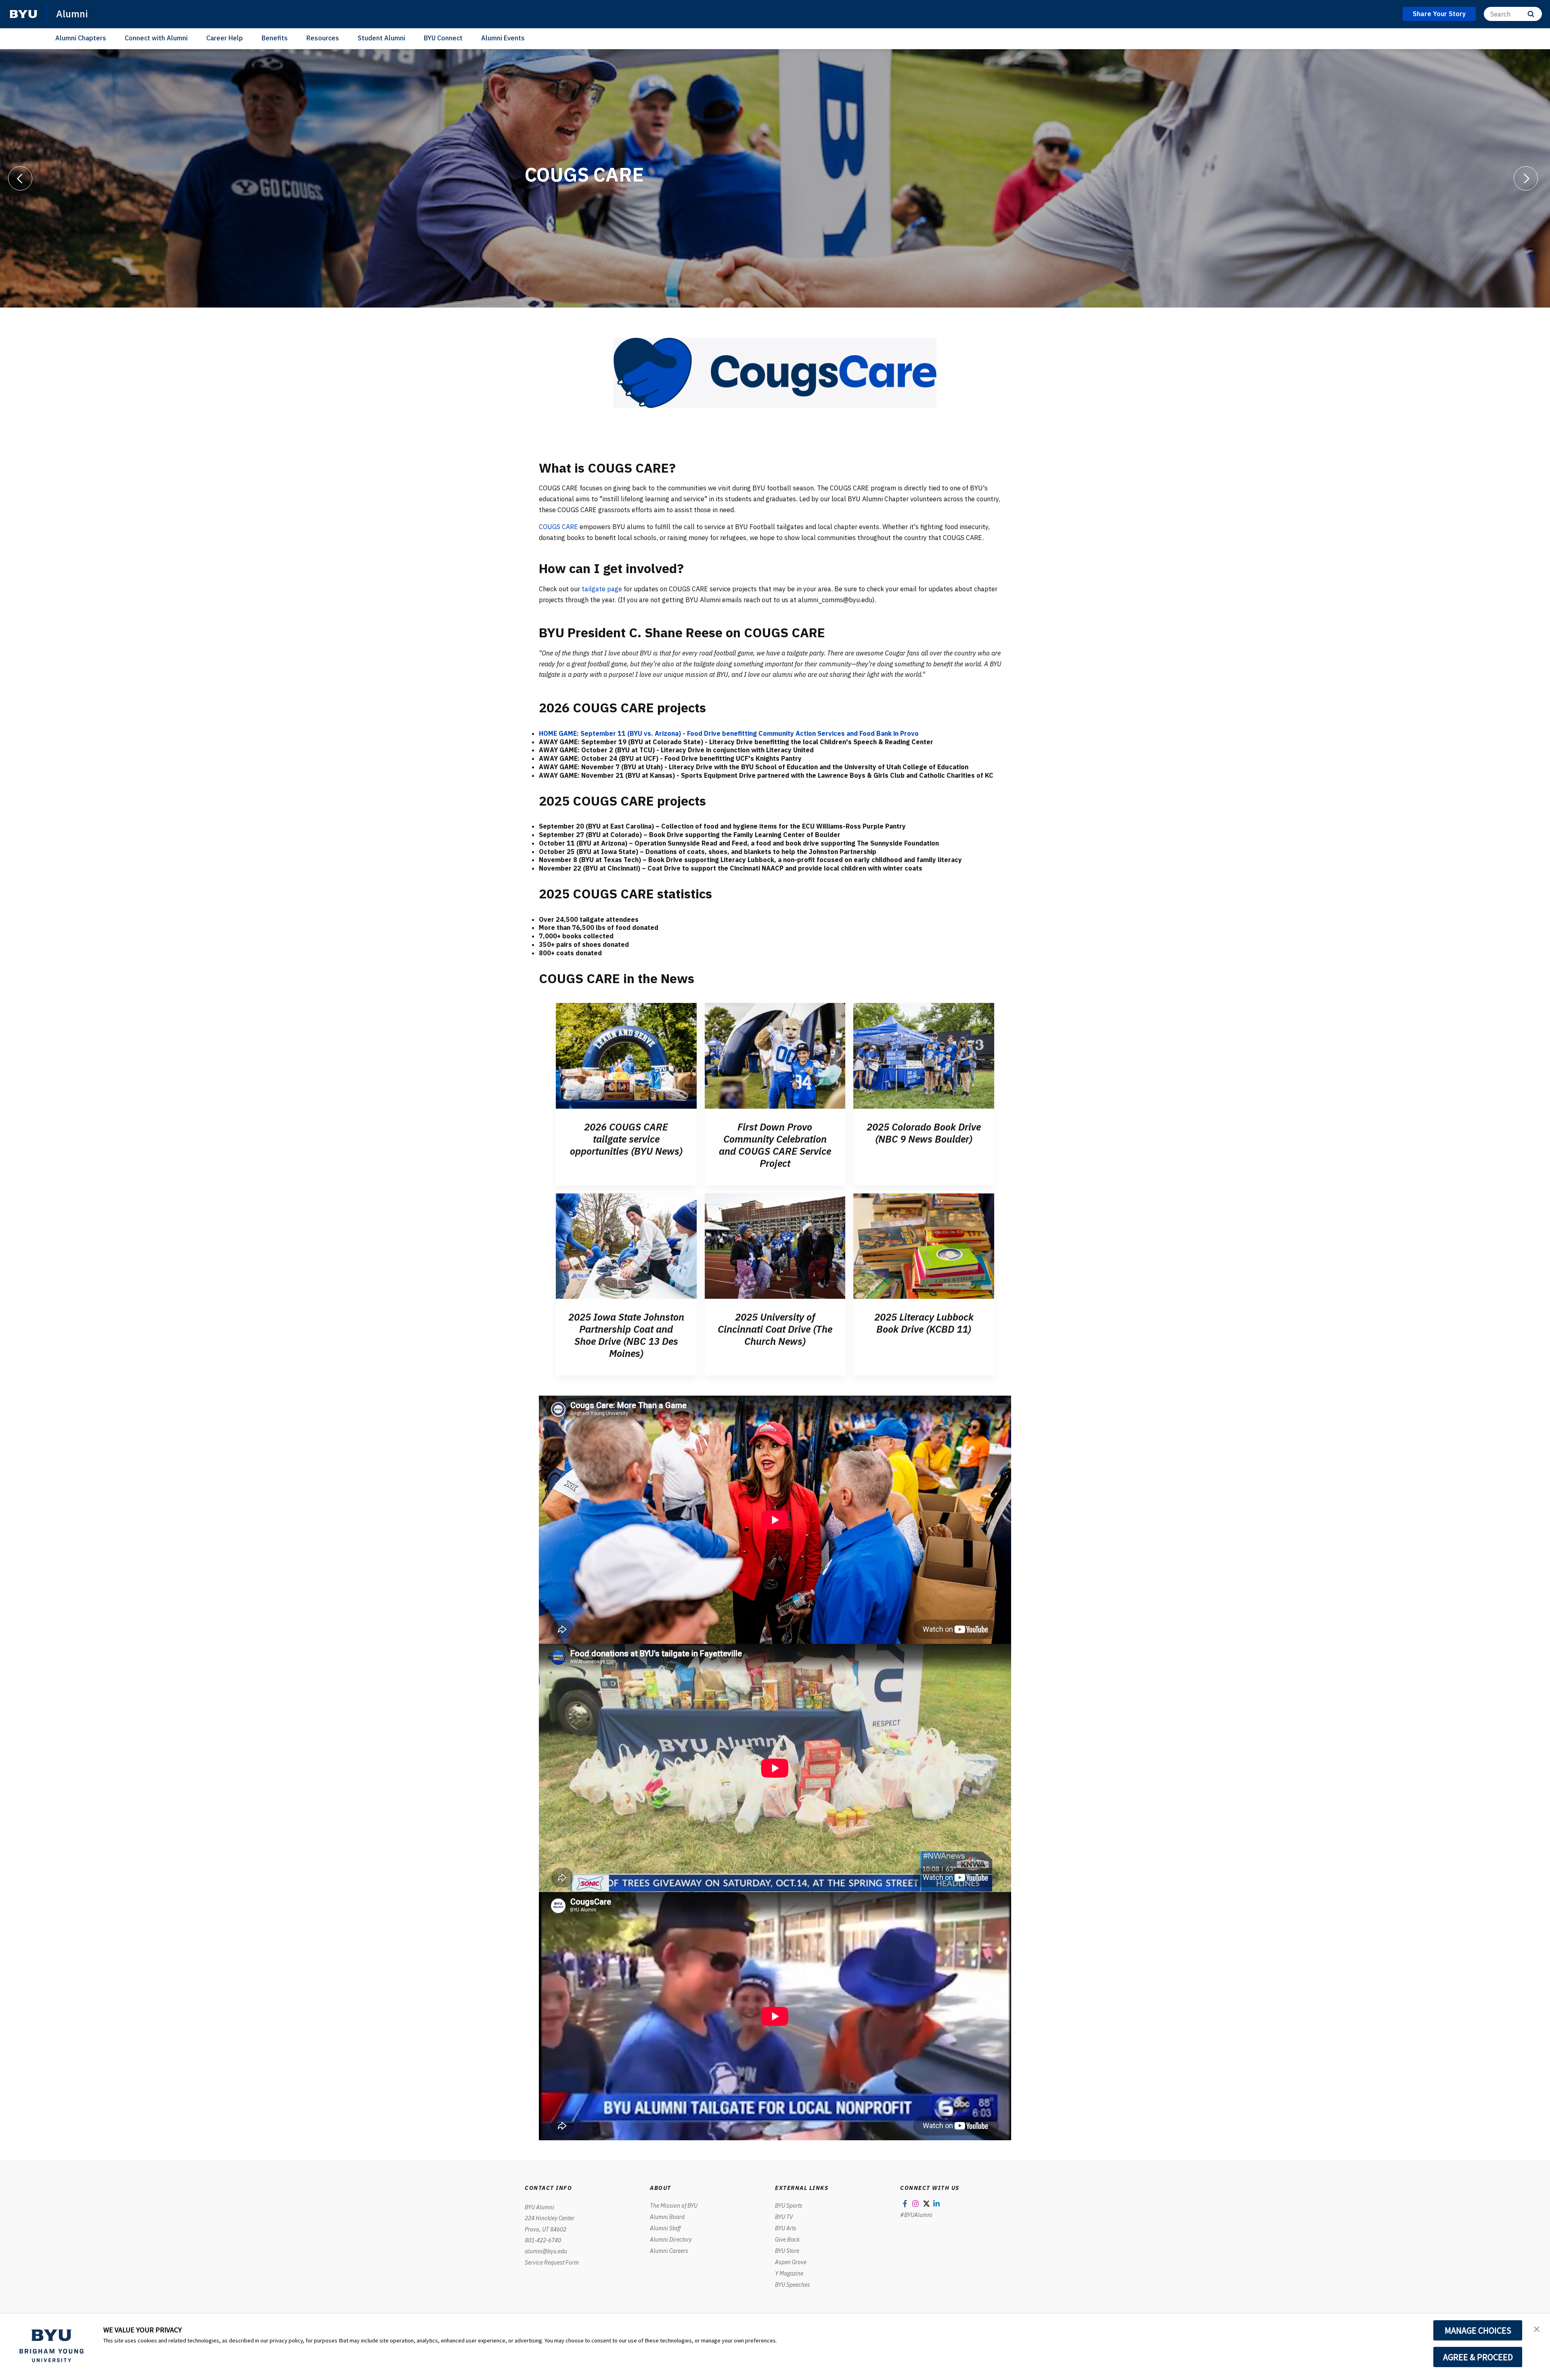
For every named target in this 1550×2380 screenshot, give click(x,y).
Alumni (72, 14)
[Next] (1526, 178)
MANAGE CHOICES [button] (1478, 2330)
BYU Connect (443, 38)
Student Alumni (381, 38)
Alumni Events (503, 38)
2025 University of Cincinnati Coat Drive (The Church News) (775, 1329)
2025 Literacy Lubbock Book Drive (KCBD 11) (924, 1323)
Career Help (225, 38)
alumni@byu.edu (546, 2251)
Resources (323, 38)
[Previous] (20, 178)
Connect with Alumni (156, 38)
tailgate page (602, 589)
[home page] (23, 14)
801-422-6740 (543, 2240)
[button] (1537, 2328)
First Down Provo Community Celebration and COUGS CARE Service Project (775, 1145)
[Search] (1531, 14)
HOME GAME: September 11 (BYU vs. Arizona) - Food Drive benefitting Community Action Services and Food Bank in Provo (729, 733)
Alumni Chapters (81, 38)
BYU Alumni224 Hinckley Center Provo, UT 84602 (550, 2218)
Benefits (275, 38)
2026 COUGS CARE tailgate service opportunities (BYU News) (626, 1139)
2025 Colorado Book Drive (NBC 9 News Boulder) (924, 1133)
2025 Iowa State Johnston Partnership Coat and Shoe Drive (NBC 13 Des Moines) (626, 1335)
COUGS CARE (558, 527)
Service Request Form (552, 2263)
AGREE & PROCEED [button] (1478, 2357)
